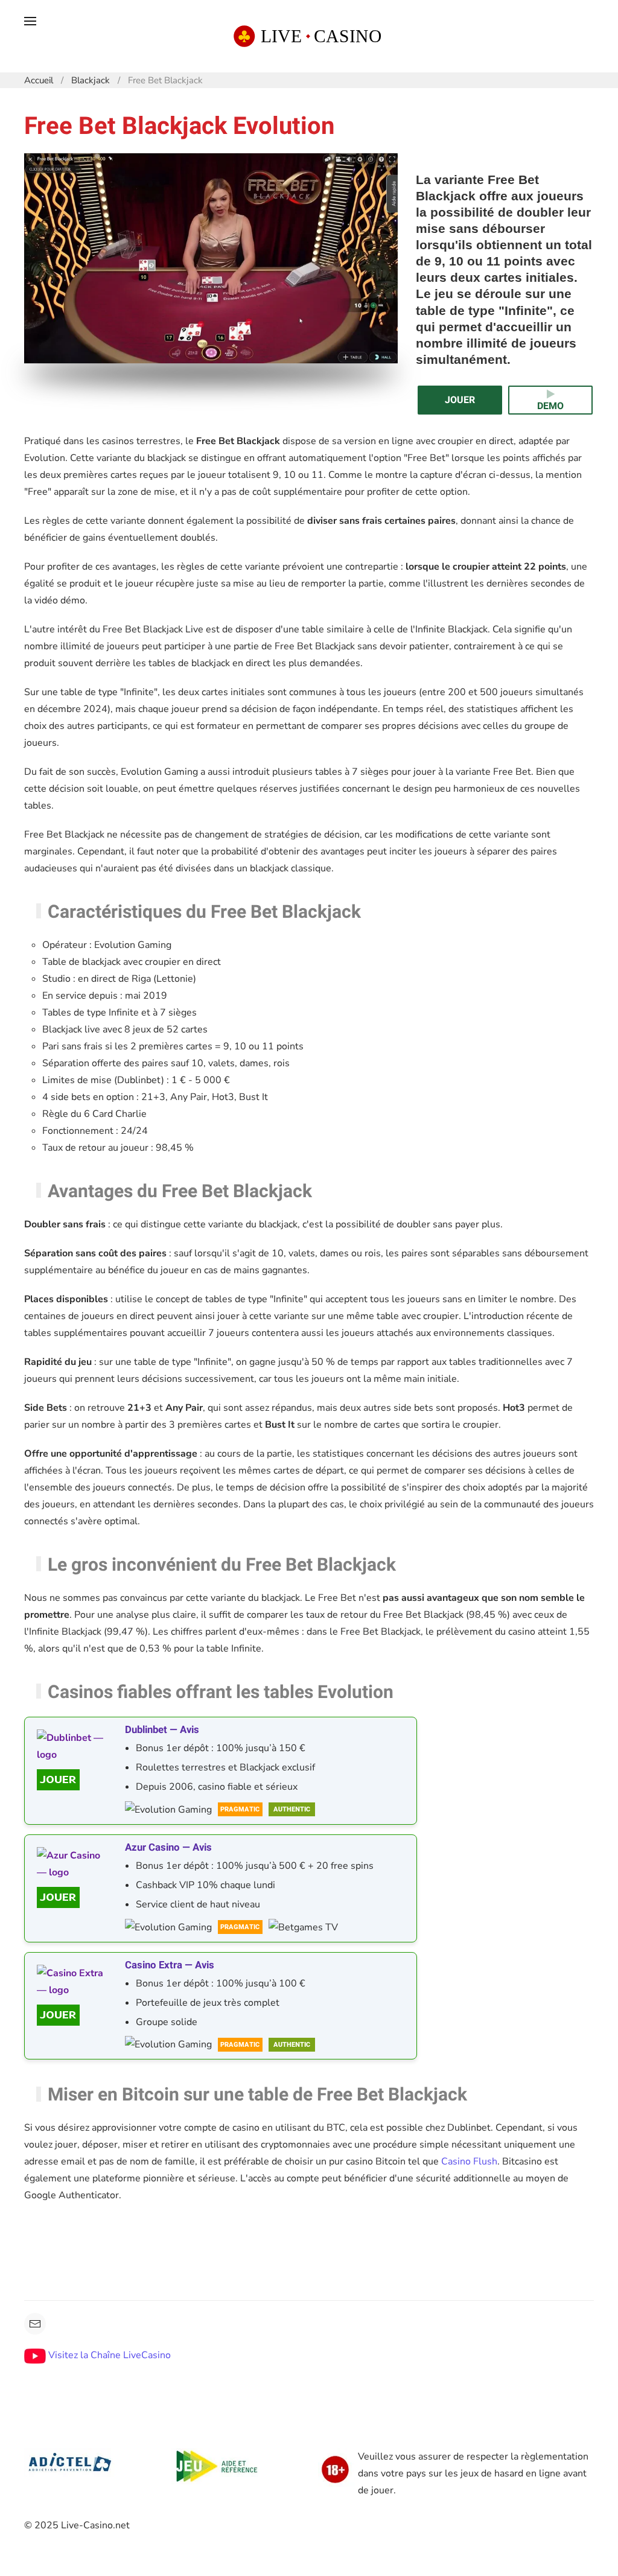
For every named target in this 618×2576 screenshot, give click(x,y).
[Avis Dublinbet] (73, 1746)
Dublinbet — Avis (162, 1730)
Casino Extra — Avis (170, 1965)
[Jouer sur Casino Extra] (73, 2015)
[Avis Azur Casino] (73, 1864)
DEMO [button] (550, 406)
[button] (30, 36)
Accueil (39, 80)
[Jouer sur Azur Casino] (73, 1897)
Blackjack (91, 80)
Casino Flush (469, 2161)
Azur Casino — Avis (168, 1847)
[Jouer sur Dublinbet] (73, 1780)
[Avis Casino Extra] (73, 1982)
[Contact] (35, 2324)
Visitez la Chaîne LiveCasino (108, 2355)
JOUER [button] (460, 400)
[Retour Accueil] (309, 36)
